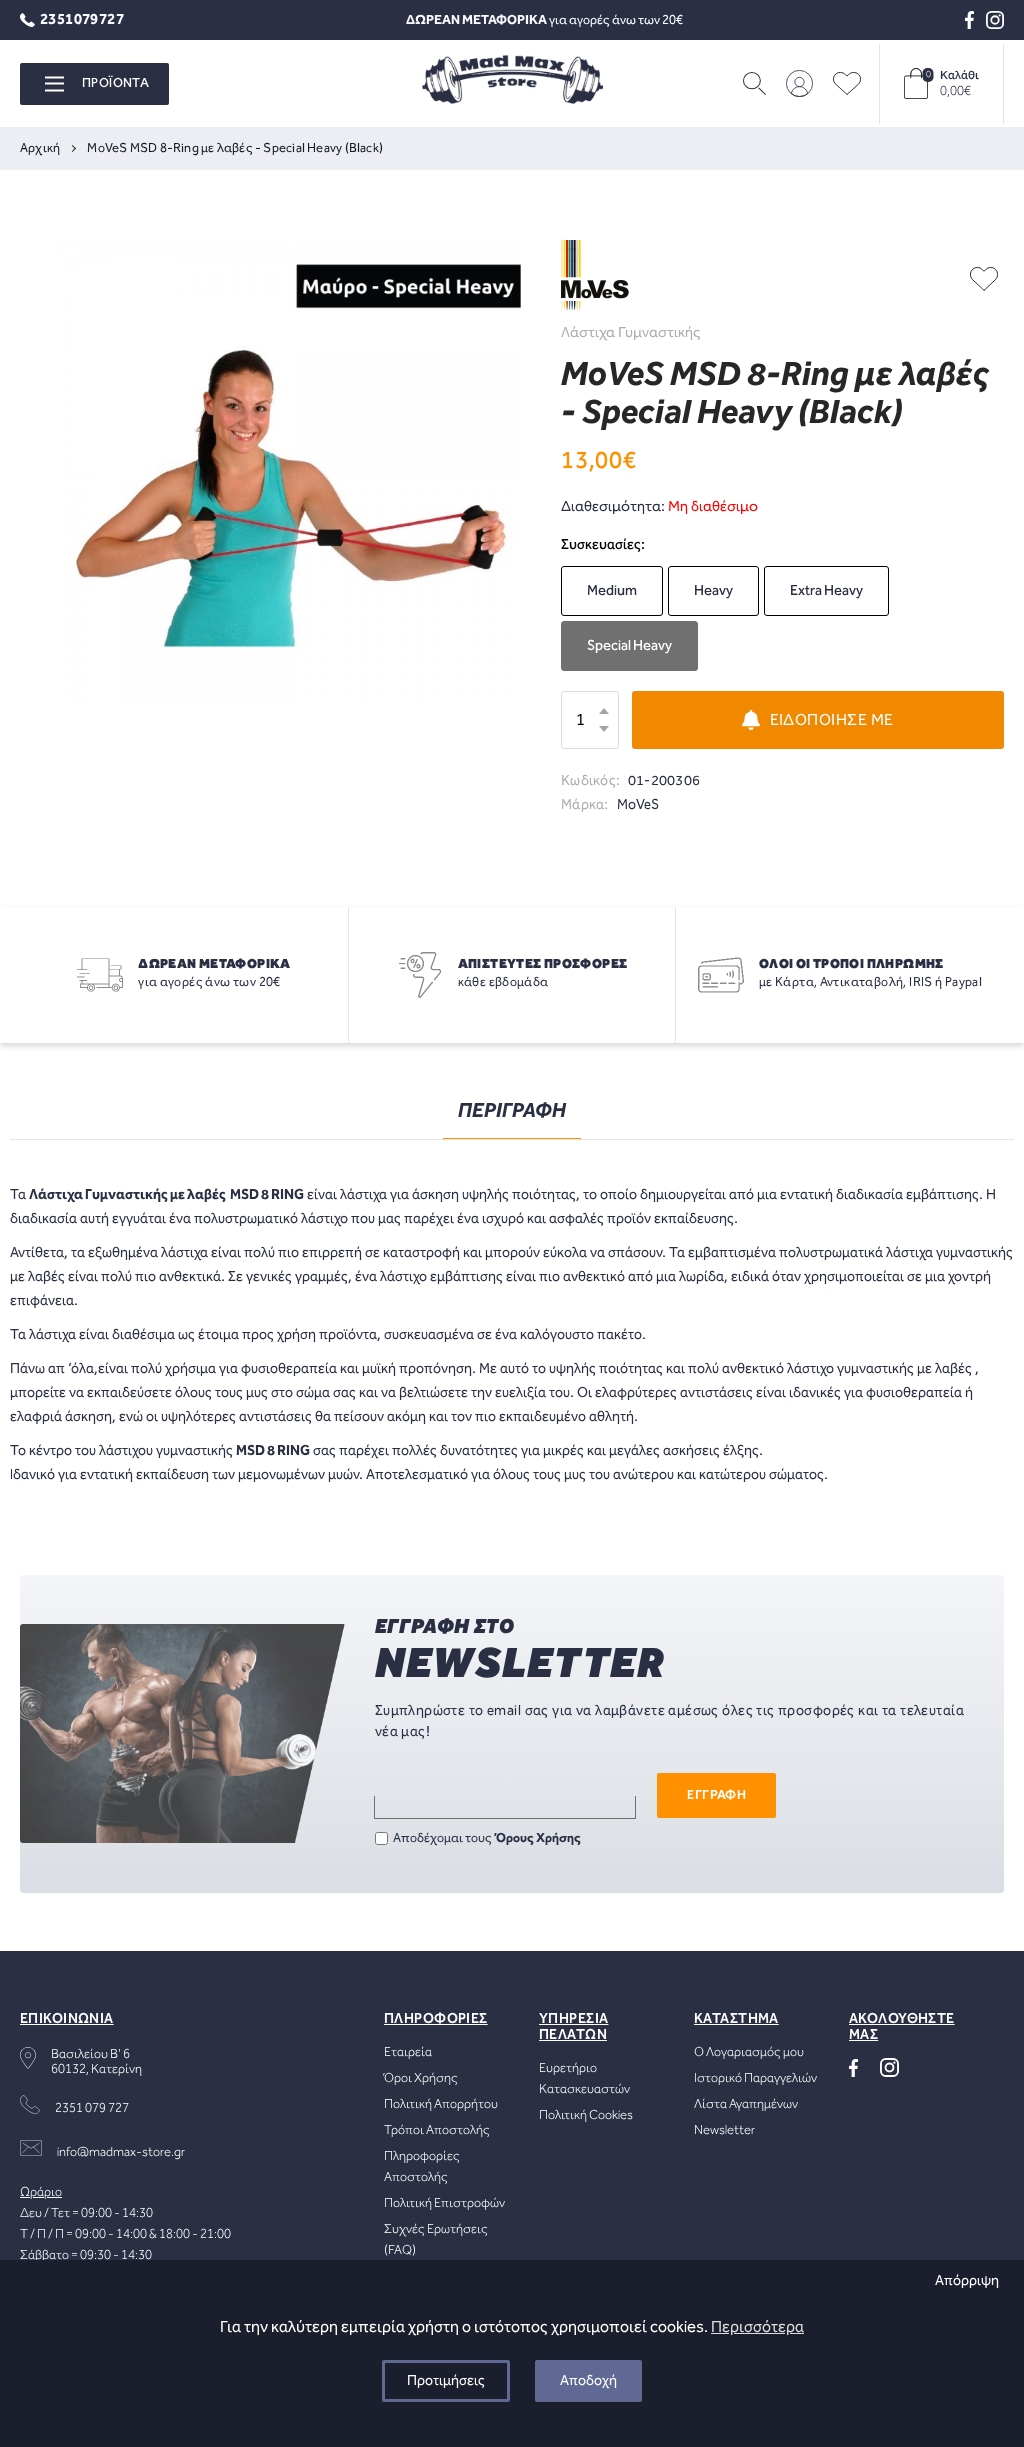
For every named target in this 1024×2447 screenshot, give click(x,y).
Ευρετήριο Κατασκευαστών (584, 2079)
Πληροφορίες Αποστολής (422, 2167)
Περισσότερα (757, 2327)
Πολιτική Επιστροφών (444, 2203)
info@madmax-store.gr (121, 2152)
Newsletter (724, 2130)
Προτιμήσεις (446, 2381)
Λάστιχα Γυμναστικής (631, 333)
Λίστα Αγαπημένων (746, 2104)
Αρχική (40, 148)
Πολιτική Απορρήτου (441, 2104)
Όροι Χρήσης (421, 2078)
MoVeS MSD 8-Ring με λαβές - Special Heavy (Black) (235, 148)
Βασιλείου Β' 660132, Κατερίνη (96, 2062)
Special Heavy (629, 646)
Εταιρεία (408, 2052)
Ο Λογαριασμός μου (749, 2052)
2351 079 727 (92, 2108)
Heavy (713, 591)
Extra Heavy (826, 591)
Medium (612, 591)
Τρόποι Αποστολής (437, 2130)
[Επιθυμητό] (984, 278)
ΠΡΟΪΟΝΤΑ (115, 83)
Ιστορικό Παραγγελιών (755, 2078)
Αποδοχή (588, 2381)
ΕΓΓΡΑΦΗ (716, 1795)
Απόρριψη (967, 2281)
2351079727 (82, 20)
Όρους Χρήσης (538, 1838)
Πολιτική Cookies (586, 2115)
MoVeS (638, 805)
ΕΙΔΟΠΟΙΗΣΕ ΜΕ (832, 720)
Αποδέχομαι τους (487, 1838)
